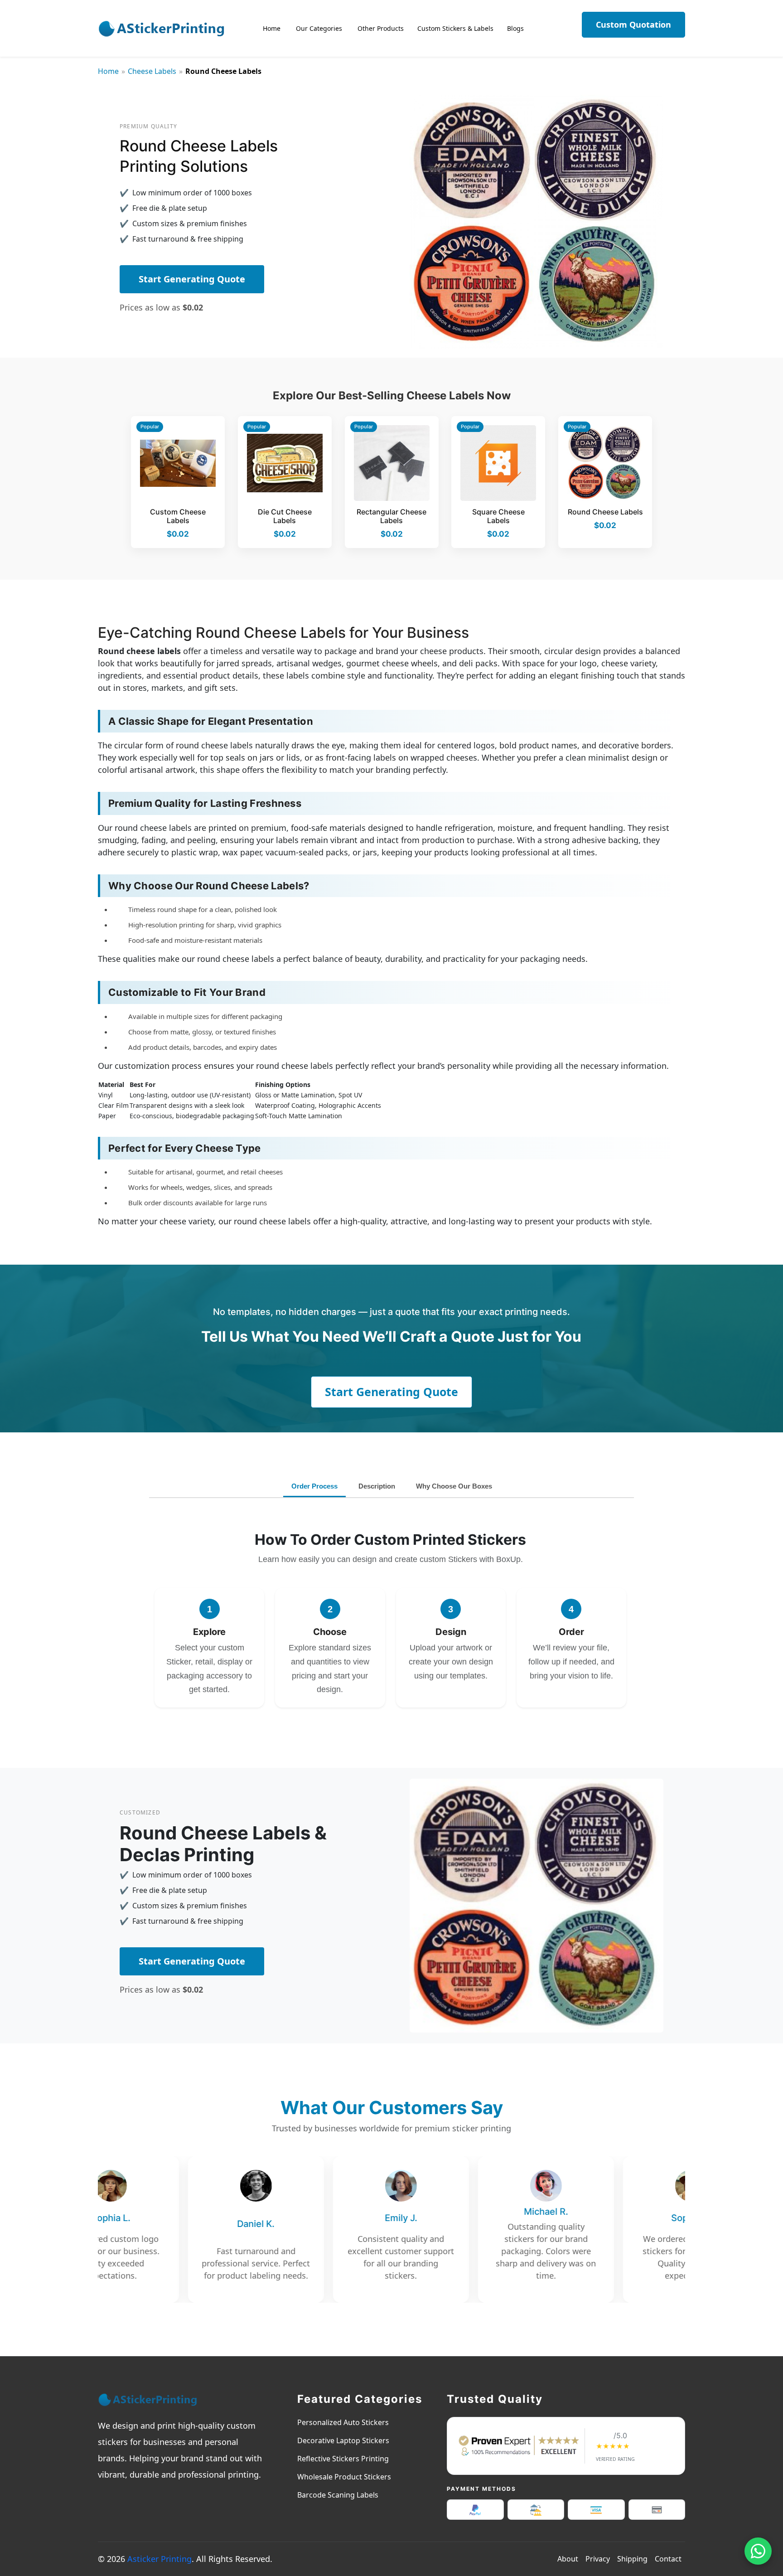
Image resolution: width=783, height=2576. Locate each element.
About (568, 2559)
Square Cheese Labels (498, 516)
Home (108, 71)
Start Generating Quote (192, 279)
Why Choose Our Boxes (454, 1486)
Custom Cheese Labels (178, 516)
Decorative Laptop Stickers (343, 2440)
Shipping (632, 2559)
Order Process (314, 1486)
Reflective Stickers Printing (343, 2459)
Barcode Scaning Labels (338, 2495)
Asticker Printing (159, 2559)
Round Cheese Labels (605, 512)
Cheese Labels (152, 71)
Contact (668, 2559)
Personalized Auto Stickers (343, 2422)
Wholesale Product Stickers (344, 2477)
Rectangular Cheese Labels (391, 516)
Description (377, 1486)
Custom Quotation (633, 24)
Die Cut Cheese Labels (285, 516)
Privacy (598, 2559)
